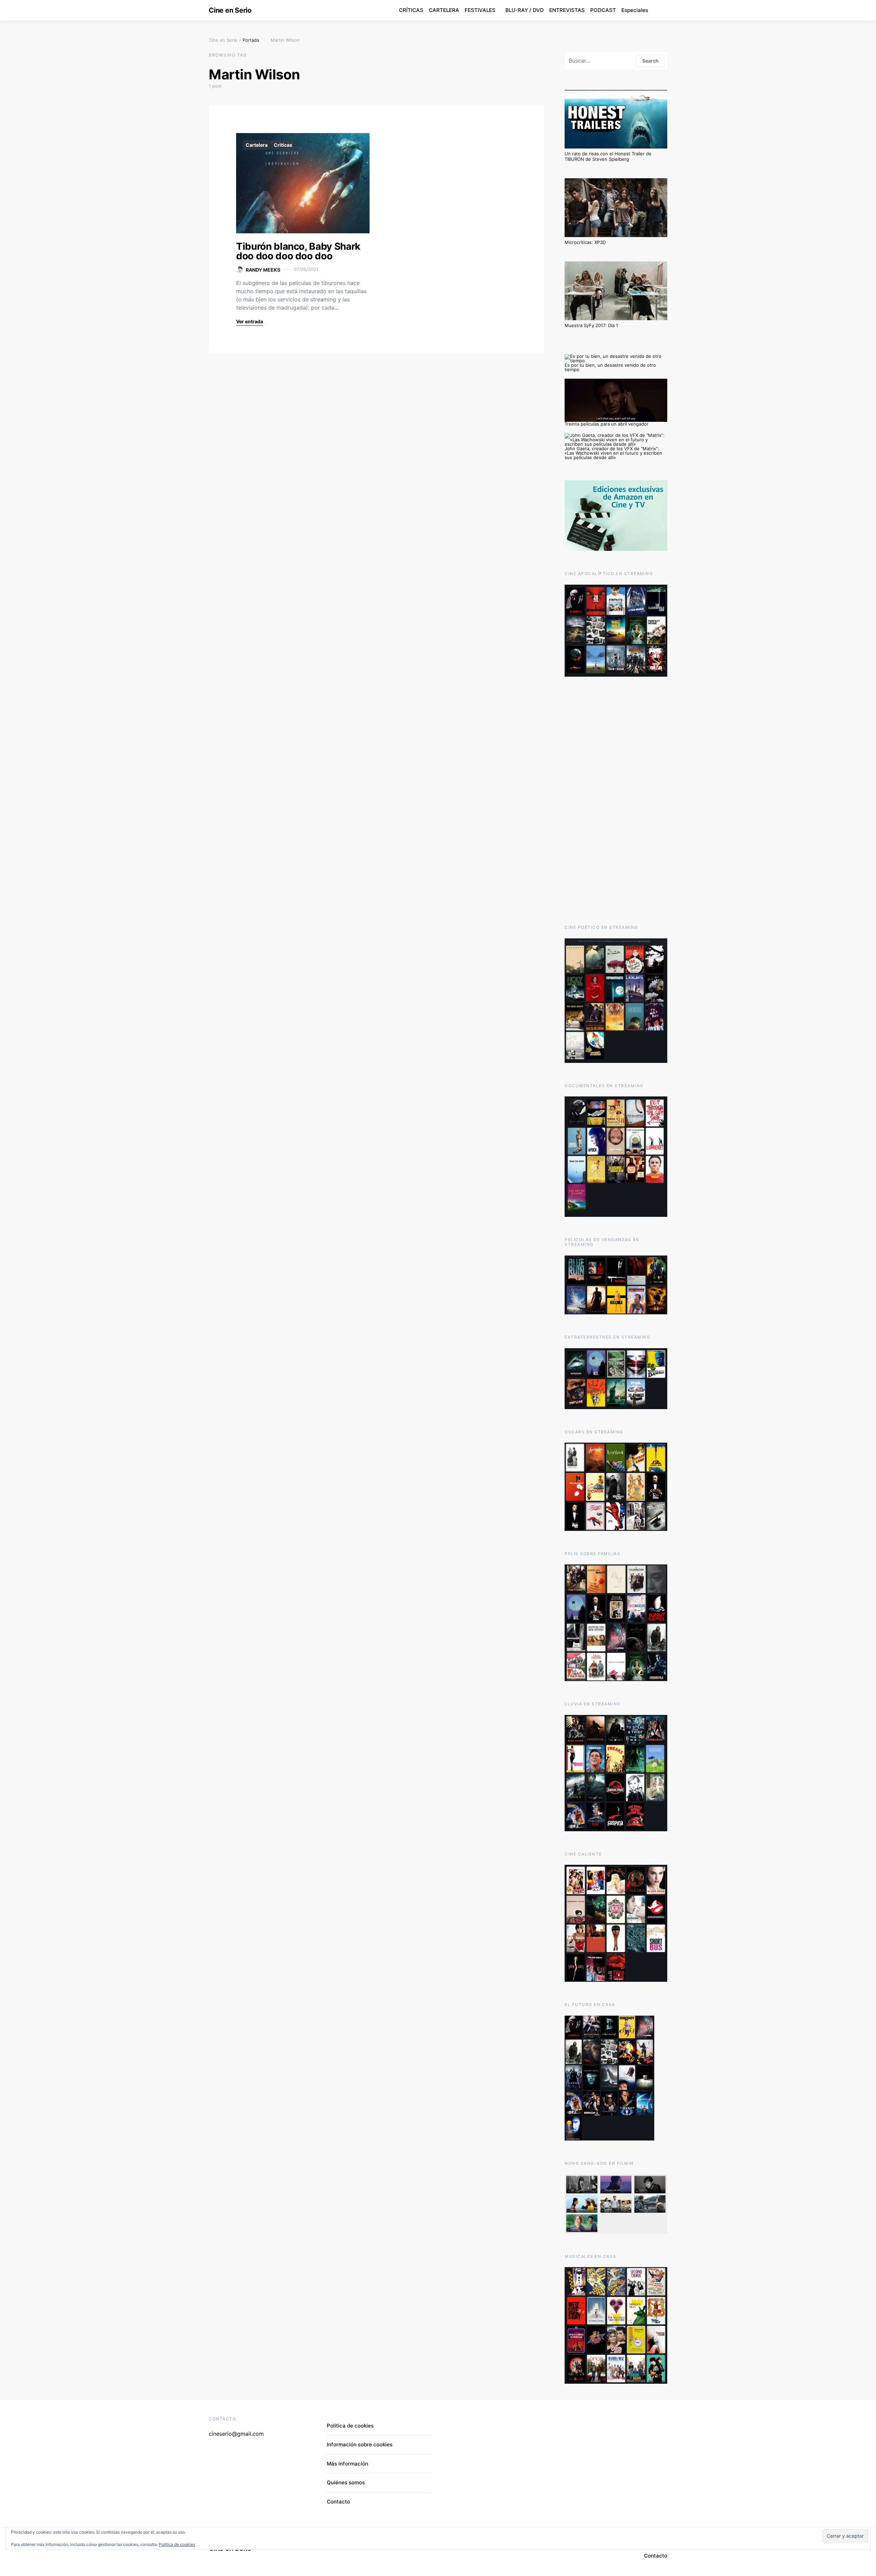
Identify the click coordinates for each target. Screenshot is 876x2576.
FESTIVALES (480, 10)
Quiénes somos (346, 2482)
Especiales (635, 10)
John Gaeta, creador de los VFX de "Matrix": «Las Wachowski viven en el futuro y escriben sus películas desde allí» (613, 453)
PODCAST (603, 10)
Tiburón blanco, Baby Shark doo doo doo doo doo (298, 251)
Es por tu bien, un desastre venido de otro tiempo (610, 367)
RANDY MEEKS (263, 270)
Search (650, 61)
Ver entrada (250, 321)
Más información (347, 2464)
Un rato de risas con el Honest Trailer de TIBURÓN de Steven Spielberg (608, 156)
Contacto (338, 2502)
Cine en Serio (230, 10)
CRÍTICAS (411, 10)
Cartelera (257, 145)
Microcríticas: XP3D (585, 242)
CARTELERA (444, 10)
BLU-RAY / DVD (525, 10)
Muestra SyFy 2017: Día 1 (591, 325)
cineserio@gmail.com (236, 2434)
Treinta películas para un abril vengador (607, 424)
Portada (251, 40)
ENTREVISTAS (567, 10)
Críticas (283, 145)
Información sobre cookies (360, 2444)
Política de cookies (350, 2426)
